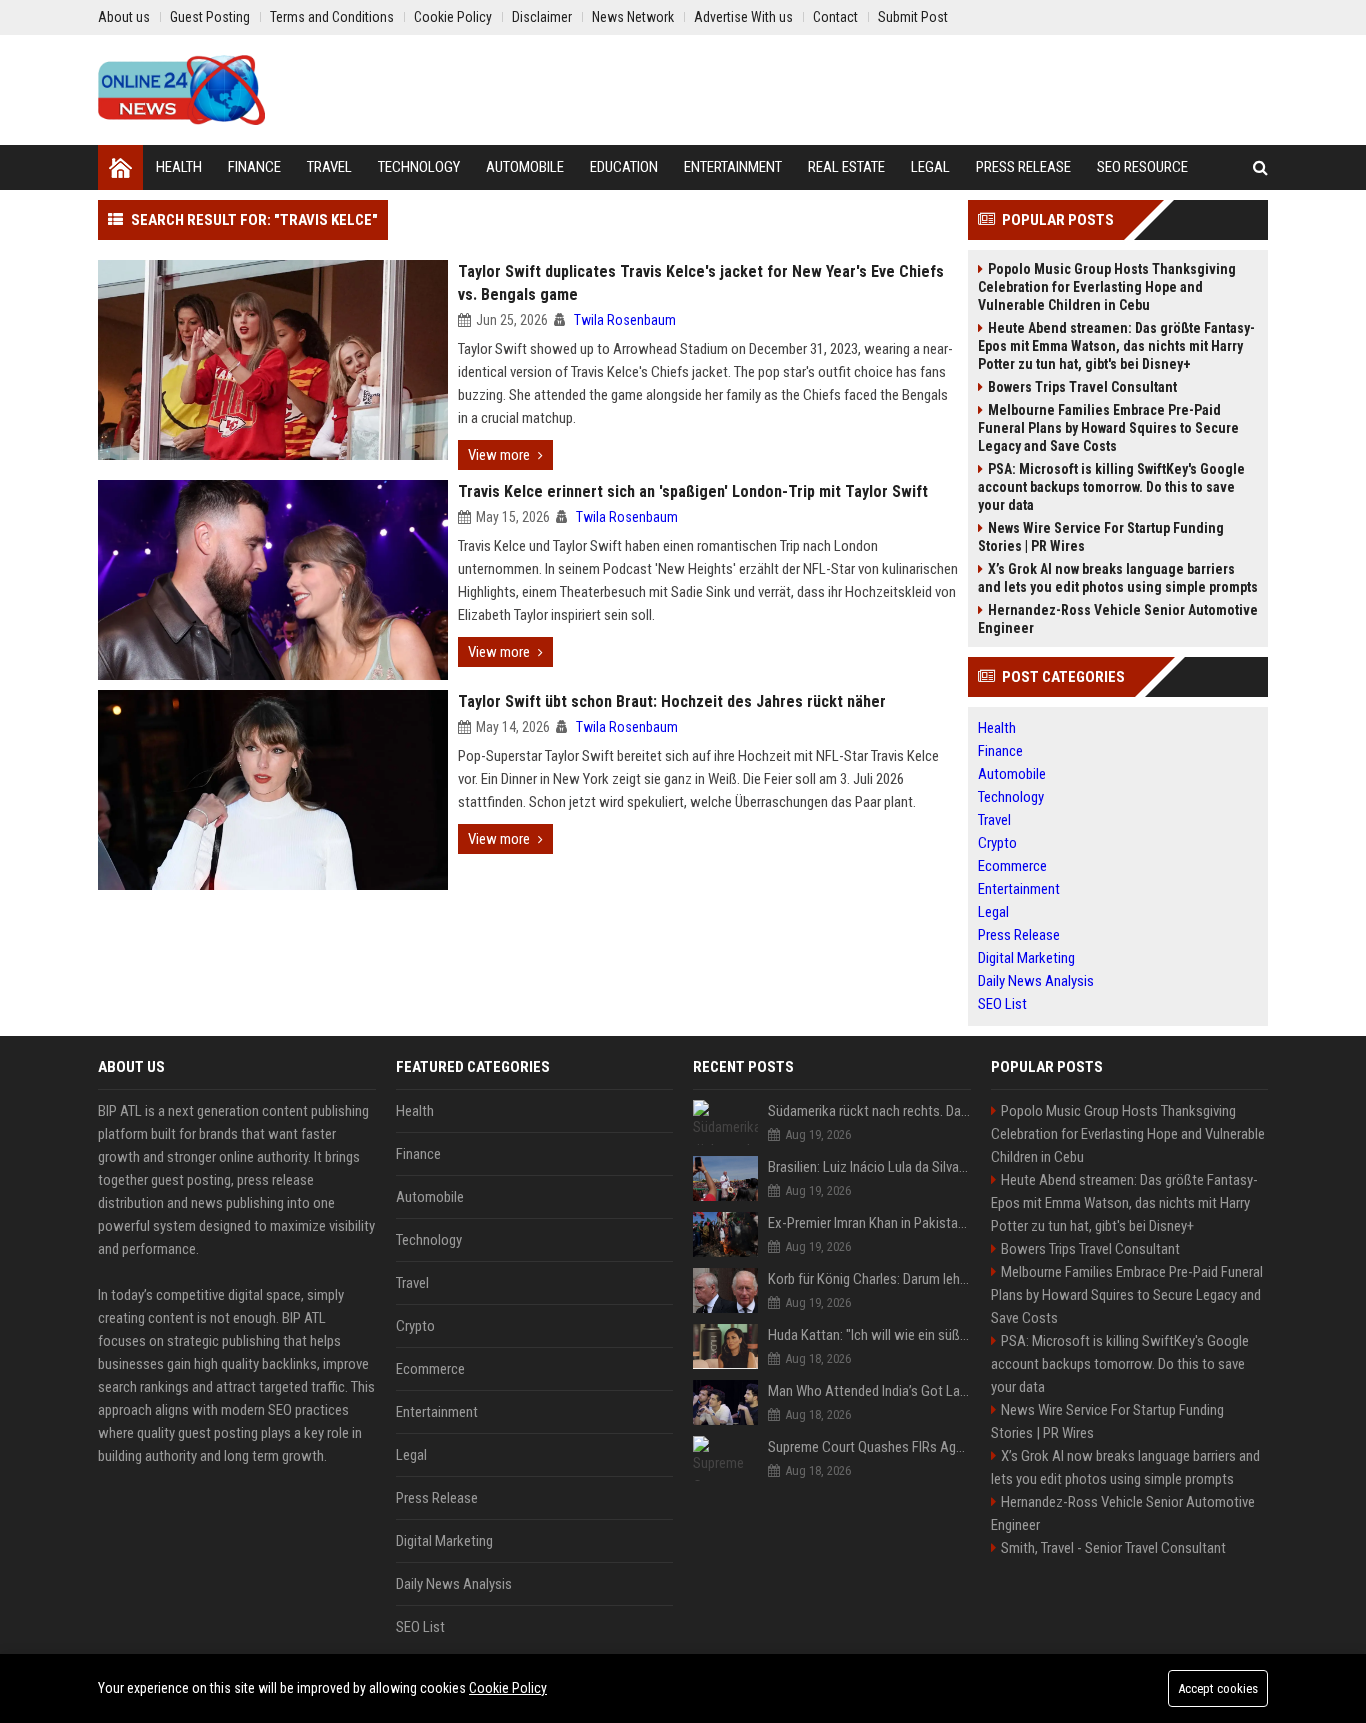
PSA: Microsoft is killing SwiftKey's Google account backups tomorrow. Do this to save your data (1111, 487)
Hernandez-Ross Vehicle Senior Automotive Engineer (1118, 619)
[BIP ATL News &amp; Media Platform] (181, 90)
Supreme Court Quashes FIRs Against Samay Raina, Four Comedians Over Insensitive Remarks (869, 1447)
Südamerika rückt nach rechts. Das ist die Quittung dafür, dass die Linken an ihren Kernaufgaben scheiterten (869, 1111)
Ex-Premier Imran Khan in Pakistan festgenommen (869, 1223)
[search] (1260, 167)
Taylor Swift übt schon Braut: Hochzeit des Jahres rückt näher (672, 701)
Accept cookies (1218, 1688)
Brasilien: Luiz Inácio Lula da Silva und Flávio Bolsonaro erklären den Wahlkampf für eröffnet (869, 1167)
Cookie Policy (508, 1688)
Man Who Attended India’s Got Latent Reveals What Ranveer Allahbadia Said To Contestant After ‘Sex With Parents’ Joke (869, 1391)
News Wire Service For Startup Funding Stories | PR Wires (1101, 537)
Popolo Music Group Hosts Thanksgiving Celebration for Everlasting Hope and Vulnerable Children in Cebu (1107, 287)
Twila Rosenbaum (625, 320)
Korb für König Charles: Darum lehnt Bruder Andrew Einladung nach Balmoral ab (869, 1279)
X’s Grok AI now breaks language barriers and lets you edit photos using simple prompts (1118, 578)
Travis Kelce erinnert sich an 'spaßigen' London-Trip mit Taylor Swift (693, 491)
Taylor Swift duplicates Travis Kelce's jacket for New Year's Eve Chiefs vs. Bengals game (701, 283)
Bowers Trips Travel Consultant (1082, 387)
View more (499, 455)
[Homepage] (120, 167)
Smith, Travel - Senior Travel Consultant (1113, 1548)
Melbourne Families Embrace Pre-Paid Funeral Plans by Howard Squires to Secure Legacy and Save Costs (1108, 428)
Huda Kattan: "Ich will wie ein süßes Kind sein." (869, 1335)
